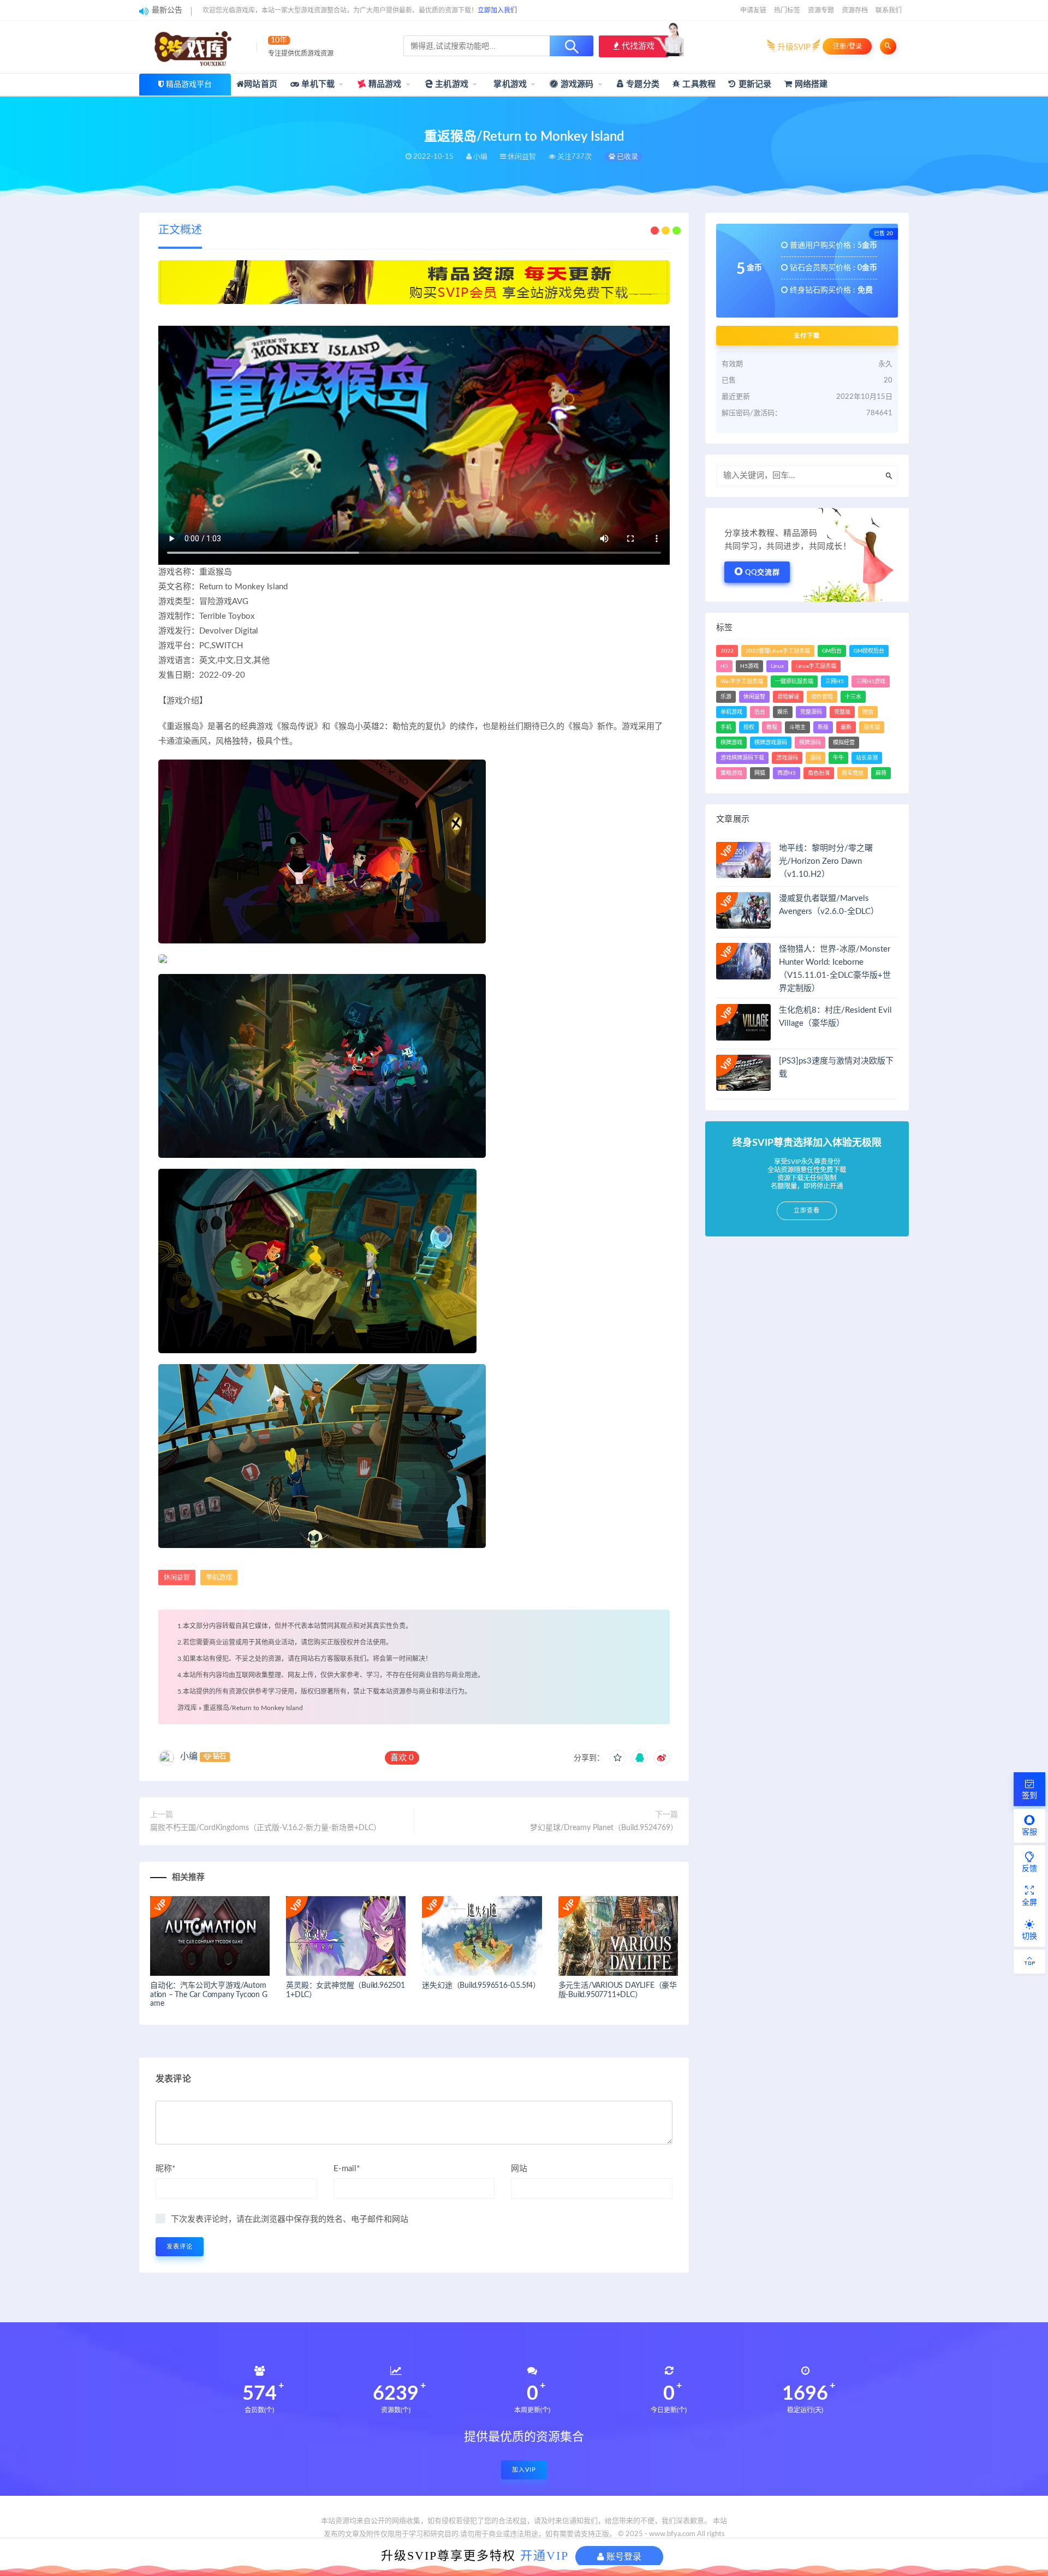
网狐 (760, 773)
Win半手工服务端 (742, 682)
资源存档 (855, 10)
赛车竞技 (853, 773)
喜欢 (402, 1758)
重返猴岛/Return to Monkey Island (253, 1708)
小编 (189, 1756)
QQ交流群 (763, 573)
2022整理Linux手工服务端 (778, 651)
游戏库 (187, 1708)
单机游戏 (219, 1577)
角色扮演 (819, 773)
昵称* (165, 2169)
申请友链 (753, 10)
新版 (823, 727)
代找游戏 (637, 46)
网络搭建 (810, 84)
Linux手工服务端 (816, 666)
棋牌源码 (810, 743)
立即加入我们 (497, 10)
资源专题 (821, 10)
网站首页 (261, 84)
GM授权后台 (869, 651)
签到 (1029, 1796)
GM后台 (832, 651)
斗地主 (797, 727)
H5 (724, 666)
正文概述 (180, 230)
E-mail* (347, 2169)
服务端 (872, 727)
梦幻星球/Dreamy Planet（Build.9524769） (604, 1828)
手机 (726, 727)
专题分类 (642, 84)
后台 (760, 712)
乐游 (726, 697)
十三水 (853, 697)
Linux (777, 666)
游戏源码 (576, 84)
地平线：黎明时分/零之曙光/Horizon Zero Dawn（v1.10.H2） (826, 861)
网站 (519, 2169)
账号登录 (623, 2557)
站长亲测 (867, 758)
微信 (868, 712)
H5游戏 (749, 666)
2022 (727, 651)
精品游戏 (384, 84)
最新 (846, 727)
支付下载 (807, 336)
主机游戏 (451, 84)
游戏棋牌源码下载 (742, 758)
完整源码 (811, 712)
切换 (1029, 1937)
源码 (815, 758)
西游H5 (787, 773)
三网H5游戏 (871, 682)
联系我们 (889, 10)
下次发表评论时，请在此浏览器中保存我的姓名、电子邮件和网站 (290, 2219)
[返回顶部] (1029, 1962)
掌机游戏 (509, 84)
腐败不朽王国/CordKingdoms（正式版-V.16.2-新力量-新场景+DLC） (266, 1828)
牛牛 (838, 758)
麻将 (881, 773)
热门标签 (787, 10)
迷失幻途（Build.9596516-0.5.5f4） (481, 1986)
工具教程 (698, 84)
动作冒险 (822, 697)
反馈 (1029, 1869)
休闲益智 (177, 1577)
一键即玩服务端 (794, 682)
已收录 (627, 157)
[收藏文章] (618, 1758)
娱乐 (783, 712)
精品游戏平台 (189, 85)
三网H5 (835, 682)
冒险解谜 (788, 697)
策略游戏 (731, 773)
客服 (1029, 1832)
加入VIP (524, 2470)
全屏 (1029, 1903)
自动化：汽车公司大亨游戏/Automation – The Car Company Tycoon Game (209, 1995)
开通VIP (544, 2556)
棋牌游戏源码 (771, 743)
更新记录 (754, 84)
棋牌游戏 (731, 743)
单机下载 (317, 84)
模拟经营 (844, 743)
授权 (749, 727)
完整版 (842, 712)
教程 (772, 727)
